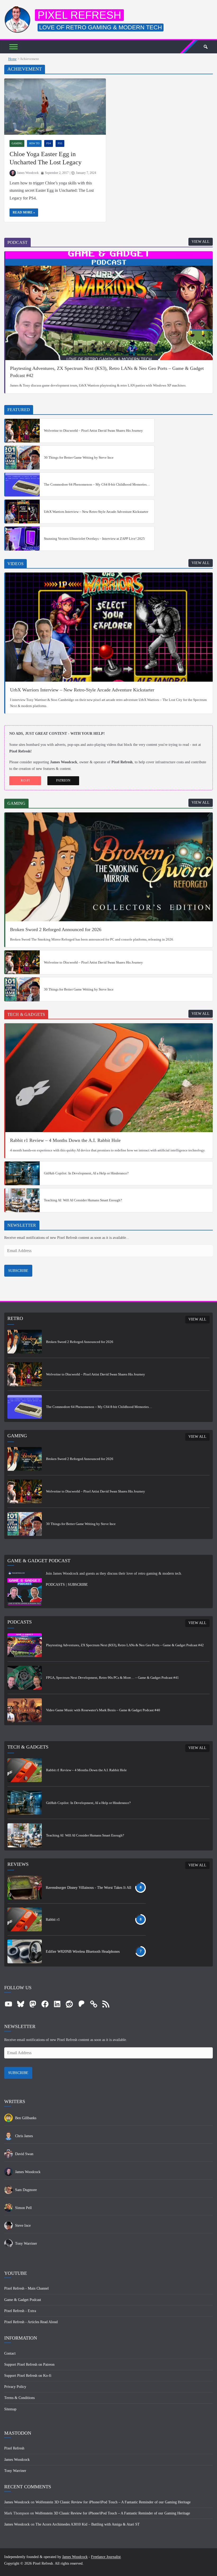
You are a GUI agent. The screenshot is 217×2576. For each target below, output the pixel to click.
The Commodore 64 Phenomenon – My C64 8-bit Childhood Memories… (97, 484)
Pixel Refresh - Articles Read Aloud (31, 2322)
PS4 (49, 143)
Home (12, 59)
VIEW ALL (201, 242)
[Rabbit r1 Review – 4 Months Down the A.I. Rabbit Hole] (109, 1078)
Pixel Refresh (79, 15)
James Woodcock (28, 173)
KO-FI (25, 780)
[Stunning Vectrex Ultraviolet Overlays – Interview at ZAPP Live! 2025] (22, 538)
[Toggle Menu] (13, 47)
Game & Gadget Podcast (23, 2300)
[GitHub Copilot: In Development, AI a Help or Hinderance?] (22, 1173)
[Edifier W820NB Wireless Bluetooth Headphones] (25, 1951)
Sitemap (10, 2409)
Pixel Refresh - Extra (20, 2311)
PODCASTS (55, 1585)
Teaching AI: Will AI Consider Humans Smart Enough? (83, 1200)
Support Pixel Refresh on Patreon (29, 2365)
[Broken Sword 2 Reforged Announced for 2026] (109, 867)
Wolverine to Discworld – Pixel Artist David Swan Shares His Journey (93, 431)
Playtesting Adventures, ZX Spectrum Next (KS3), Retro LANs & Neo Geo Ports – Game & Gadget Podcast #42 (107, 372)
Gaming (17, 143)
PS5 (60, 143)
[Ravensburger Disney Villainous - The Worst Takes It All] (25, 1887)
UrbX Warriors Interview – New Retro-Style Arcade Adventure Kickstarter (96, 512)
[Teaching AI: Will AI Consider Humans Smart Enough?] (22, 1200)
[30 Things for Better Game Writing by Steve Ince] (22, 458)
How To (34, 143)
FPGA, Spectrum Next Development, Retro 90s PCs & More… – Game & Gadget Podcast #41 (112, 1678)
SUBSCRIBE (18, 1271)
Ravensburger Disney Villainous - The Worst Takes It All (89, 1888)
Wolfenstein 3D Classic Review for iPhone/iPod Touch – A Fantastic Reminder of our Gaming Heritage (113, 2502)
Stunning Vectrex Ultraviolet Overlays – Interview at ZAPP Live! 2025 (94, 539)
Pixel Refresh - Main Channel (26, 2288)
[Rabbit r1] (25, 1919)
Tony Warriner (15, 2471)
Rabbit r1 (53, 1920)
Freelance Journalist (106, 2557)
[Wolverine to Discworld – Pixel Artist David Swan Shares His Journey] (22, 431)
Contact (10, 2353)
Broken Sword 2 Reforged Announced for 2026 (56, 929)
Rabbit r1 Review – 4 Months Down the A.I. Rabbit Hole (65, 1140)
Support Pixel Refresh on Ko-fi (28, 2376)
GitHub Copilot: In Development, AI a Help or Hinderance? (86, 1173)
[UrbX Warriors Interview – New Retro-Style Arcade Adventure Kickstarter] (22, 512)
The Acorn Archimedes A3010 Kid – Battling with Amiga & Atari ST (88, 2524)
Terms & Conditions (19, 2398)
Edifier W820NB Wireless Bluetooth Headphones (83, 1952)
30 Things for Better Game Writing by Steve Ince (79, 457)
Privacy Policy (15, 2387)
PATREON (63, 780)
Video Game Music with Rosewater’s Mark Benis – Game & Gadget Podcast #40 (103, 1710)
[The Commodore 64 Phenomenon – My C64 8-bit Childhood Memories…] (22, 485)
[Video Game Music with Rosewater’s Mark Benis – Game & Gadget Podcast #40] (25, 1710)
